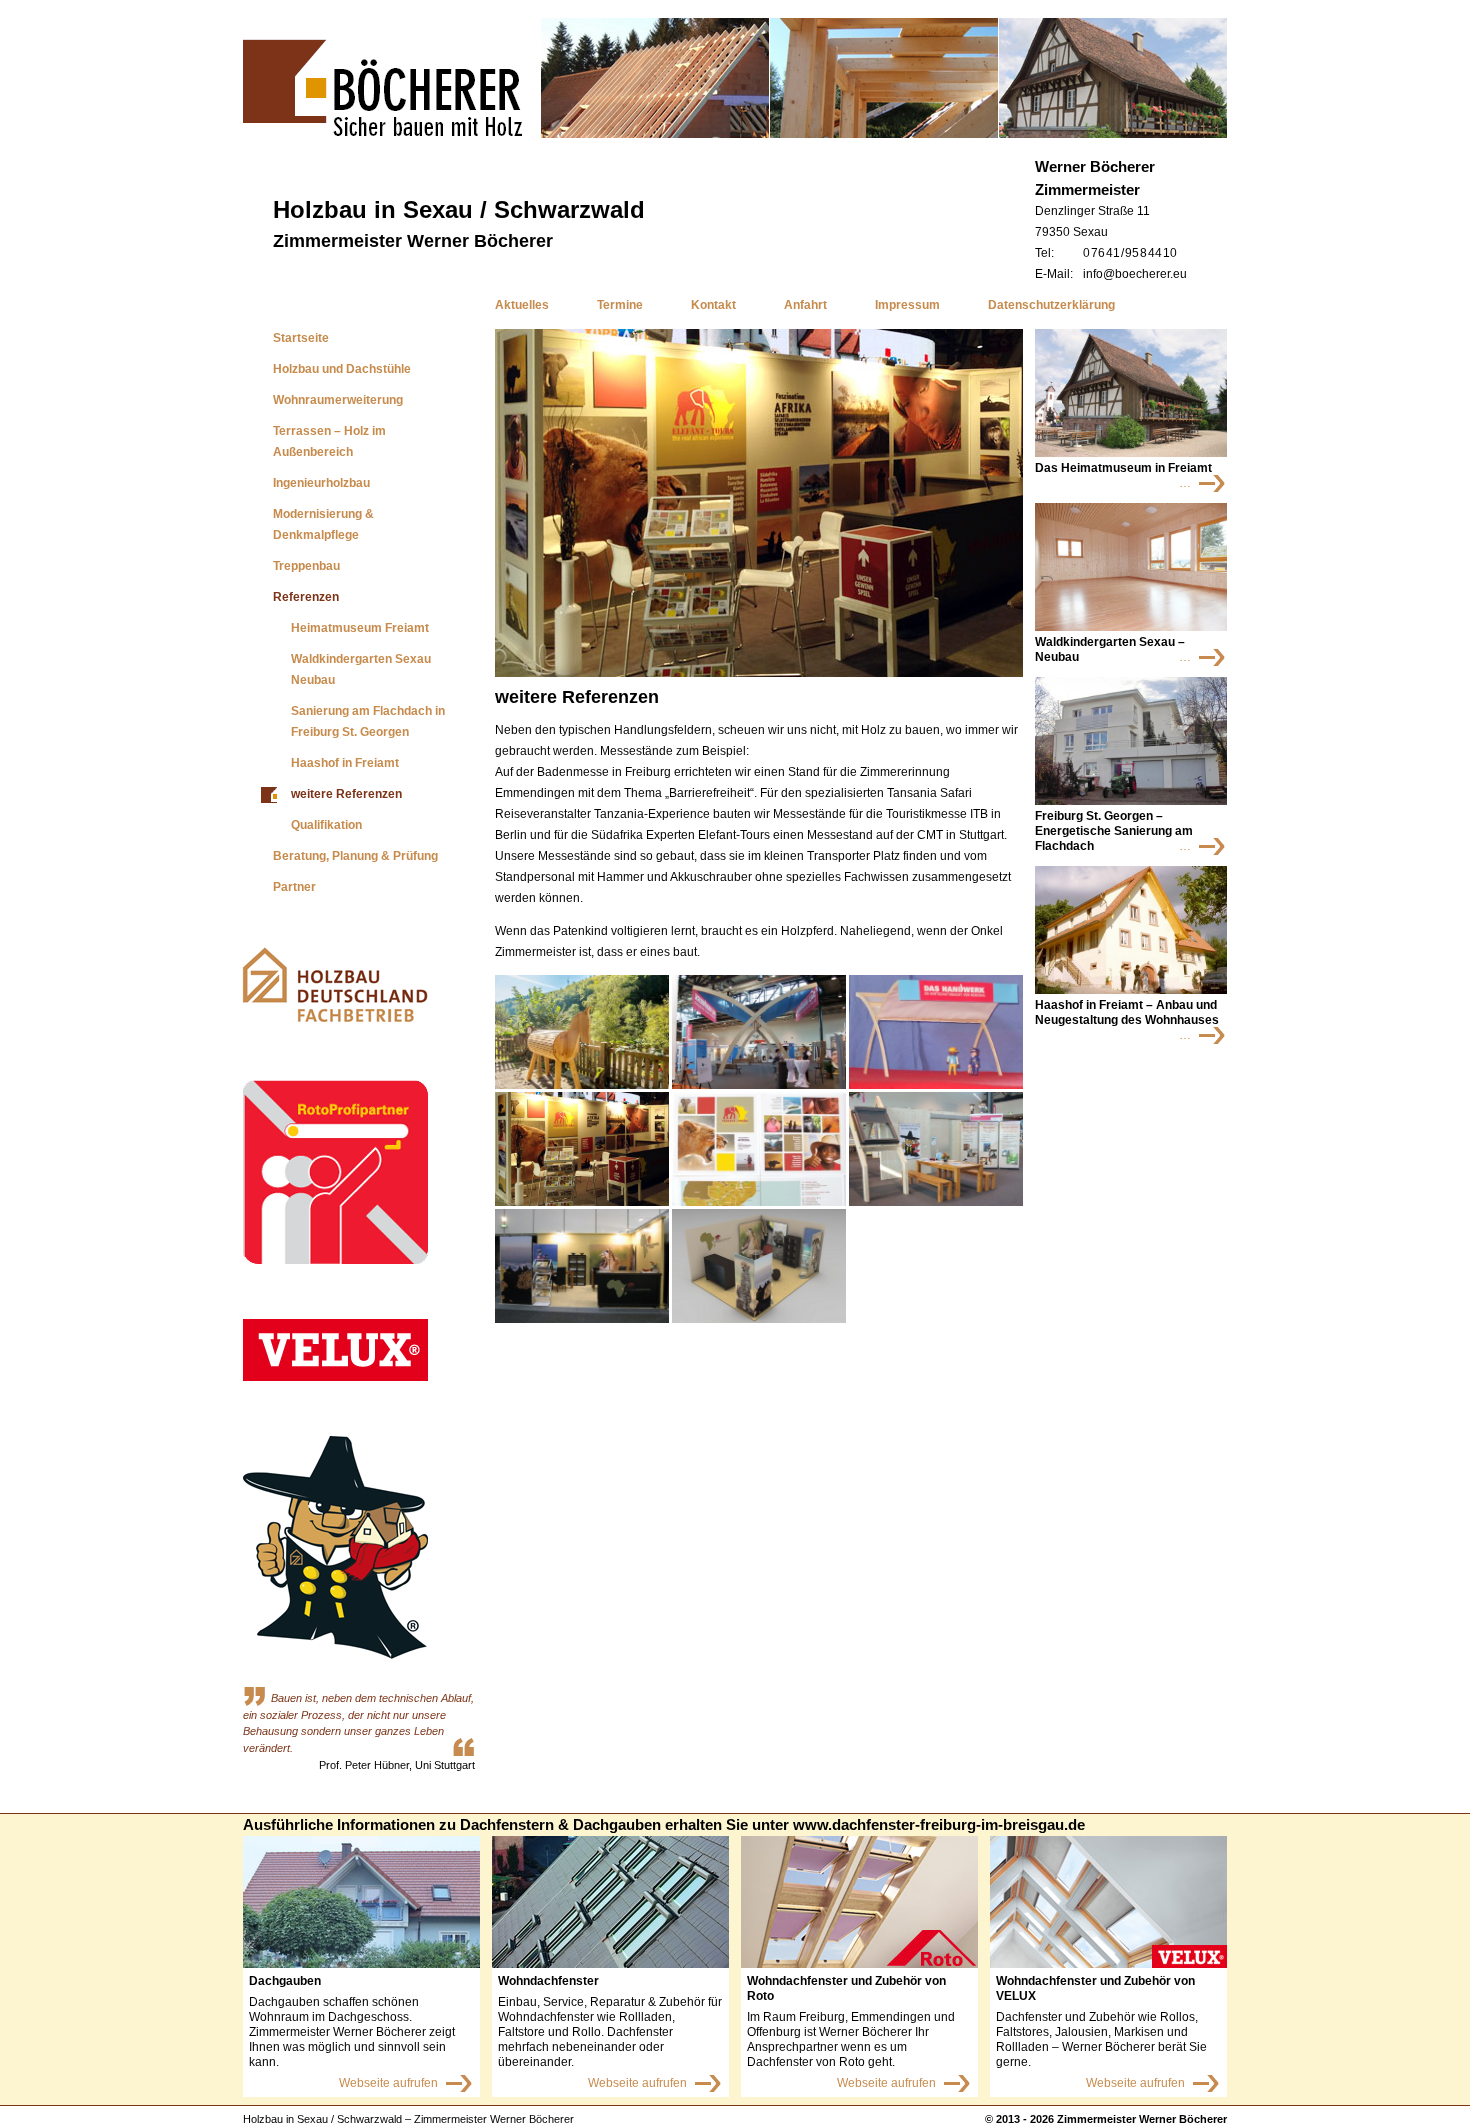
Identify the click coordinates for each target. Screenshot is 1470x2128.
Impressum (907, 305)
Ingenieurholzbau (321, 483)
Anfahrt (805, 305)
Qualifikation (326, 825)
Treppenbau (306, 566)
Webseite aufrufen (388, 2083)
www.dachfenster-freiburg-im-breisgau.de (939, 1824)
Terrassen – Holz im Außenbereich (329, 441)
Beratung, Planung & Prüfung (355, 856)
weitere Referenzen (346, 794)
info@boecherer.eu (1135, 274)
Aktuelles (522, 305)
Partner (294, 887)
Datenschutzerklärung (1051, 305)
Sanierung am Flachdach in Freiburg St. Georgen (368, 721)
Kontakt (713, 305)
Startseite (301, 338)
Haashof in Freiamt (345, 763)
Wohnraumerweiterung (338, 400)
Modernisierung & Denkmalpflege (323, 524)
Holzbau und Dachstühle (342, 369)
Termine (620, 305)
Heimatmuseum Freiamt (360, 628)
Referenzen (306, 597)
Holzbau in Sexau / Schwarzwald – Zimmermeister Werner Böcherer (408, 2119)
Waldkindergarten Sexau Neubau (361, 669)
